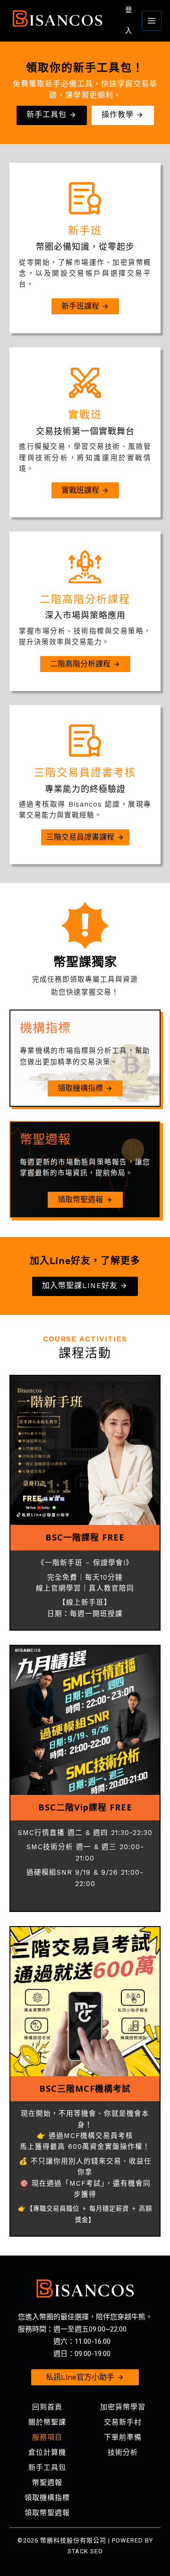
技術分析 (123, 2452)
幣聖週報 (47, 2483)
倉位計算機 (47, 2452)
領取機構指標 (47, 2498)
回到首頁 (47, 2407)
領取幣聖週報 (47, 2513)
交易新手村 (123, 2422)
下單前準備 (123, 2437)
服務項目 (47, 2437)
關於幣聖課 (47, 2422)
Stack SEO (85, 2551)
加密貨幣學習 (123, 2407)
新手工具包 (47, 2467)
